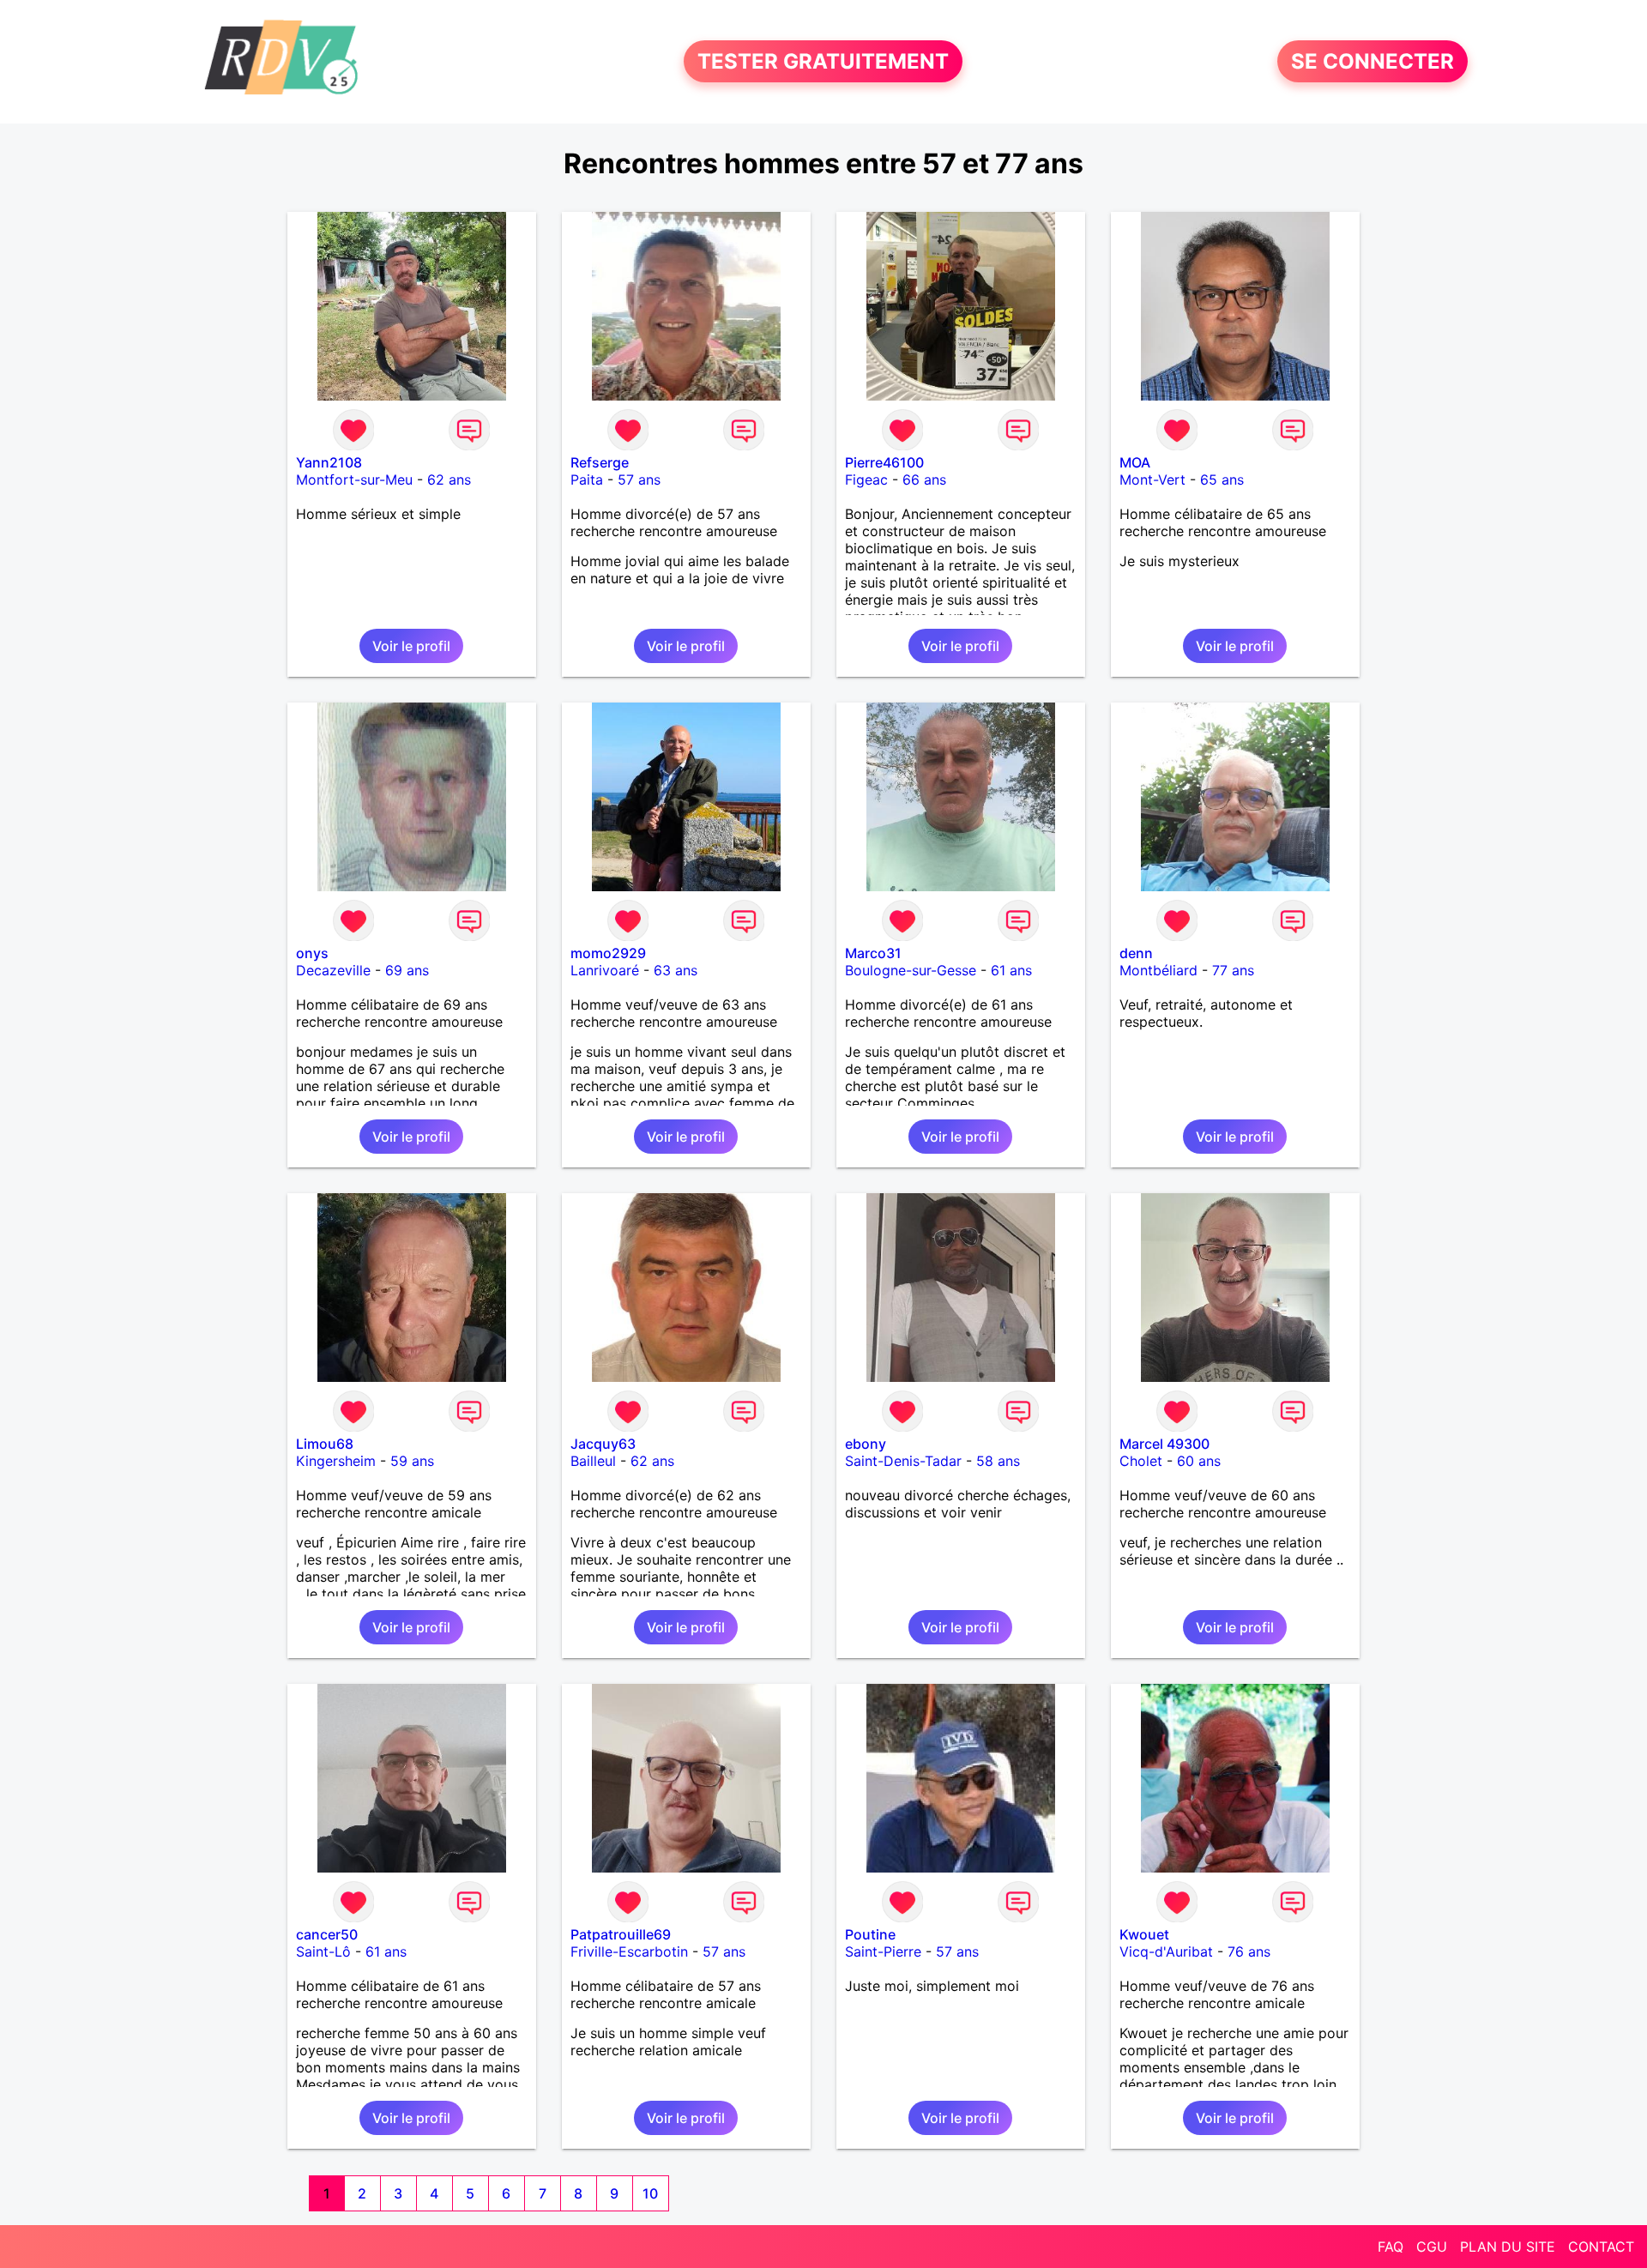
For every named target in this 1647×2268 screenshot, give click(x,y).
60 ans (1199, 1461)
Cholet (1141, 1461)
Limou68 (325, 1444)
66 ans (924, 480)
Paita (587, 480)
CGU (1432, 2247)
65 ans (1222, 480)
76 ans (1249, 1951)
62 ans (449, 480)
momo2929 (608, 953)
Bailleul (593, 1461)
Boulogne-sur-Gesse (911, 970)
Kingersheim (336, 1461)
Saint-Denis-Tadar (903, 1461)
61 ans (1011, 970)
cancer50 (327, 1934)
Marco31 (873, 953)
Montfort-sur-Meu (354, 480)
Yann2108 (329, 462)
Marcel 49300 (1164, 1444)
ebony (866, 1444)
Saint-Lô (323, 1951)
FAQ (1391, 2247)
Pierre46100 (884, 462)
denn (1136, 953)
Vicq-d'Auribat (1166, 1951)
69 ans (407, 970)
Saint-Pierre (883, 1951)
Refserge (600, 462)
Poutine (870, 1934)
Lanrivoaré (605, 970)
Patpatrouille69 (621, 1934)
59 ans (412, 1461)
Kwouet (1144, 1934)
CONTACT (1601, 2247)
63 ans (676, 970)
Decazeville (333, 970)
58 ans (998, 1461)
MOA (1135, 462)
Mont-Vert (1152, 480)
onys (312, 953)
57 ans (639, 480)
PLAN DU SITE (1508, 2247)
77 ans (1233, 970)
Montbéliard (1158, 970)
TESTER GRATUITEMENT (823, 61)
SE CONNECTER (1372, 61)
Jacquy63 (603, 1444)
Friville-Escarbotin (629, 1951)
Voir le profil (411, 646)
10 (650, 2193)
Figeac (866, 480)
